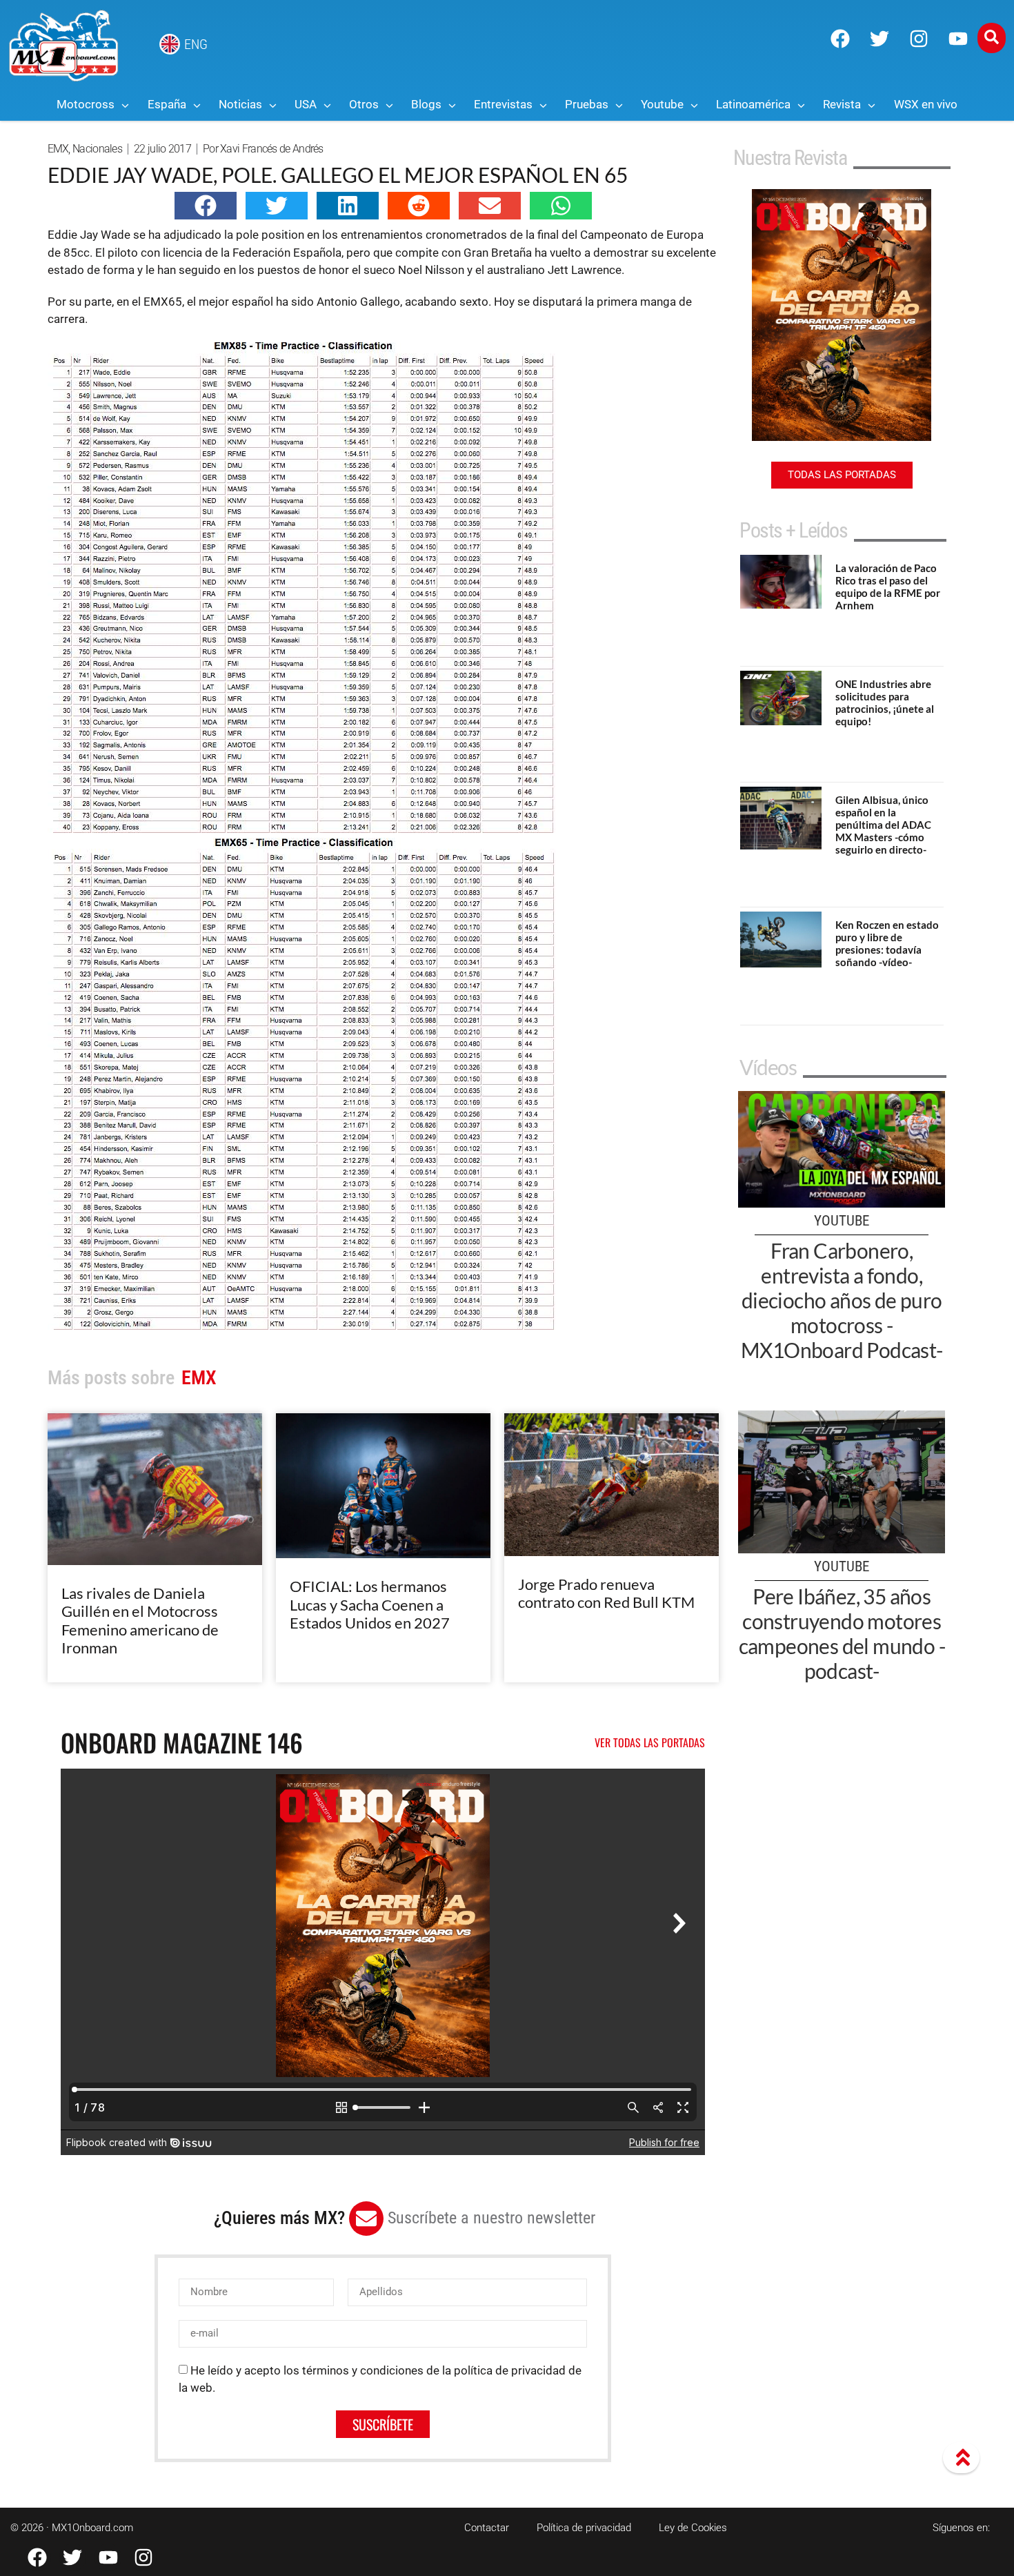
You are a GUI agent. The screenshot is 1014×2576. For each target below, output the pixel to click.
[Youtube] (958, 39)
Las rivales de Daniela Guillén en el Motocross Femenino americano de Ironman (140, 1620)
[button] (206, 206)
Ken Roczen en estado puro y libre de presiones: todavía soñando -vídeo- (887, 943)
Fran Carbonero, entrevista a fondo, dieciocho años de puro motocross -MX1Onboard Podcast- (842, 1300)
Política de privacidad (584, 2528)
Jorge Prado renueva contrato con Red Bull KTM (606, 1593)
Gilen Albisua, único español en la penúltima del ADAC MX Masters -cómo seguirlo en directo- (883, 825)
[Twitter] (879, 39)
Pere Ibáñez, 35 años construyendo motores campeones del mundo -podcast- (842, 1633)
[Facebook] (840, 39)
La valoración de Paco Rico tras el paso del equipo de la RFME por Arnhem (888, 587)
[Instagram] (919, 39)
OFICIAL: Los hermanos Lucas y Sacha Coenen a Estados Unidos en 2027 (370, 1604)
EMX (58, 149)
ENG (196, 44)
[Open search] (992, 38)
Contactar (487, 2528)
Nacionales (97, 149)
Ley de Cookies (693, 2528)
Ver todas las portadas (650, 1742)
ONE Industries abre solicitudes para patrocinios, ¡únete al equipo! (885, 702)
